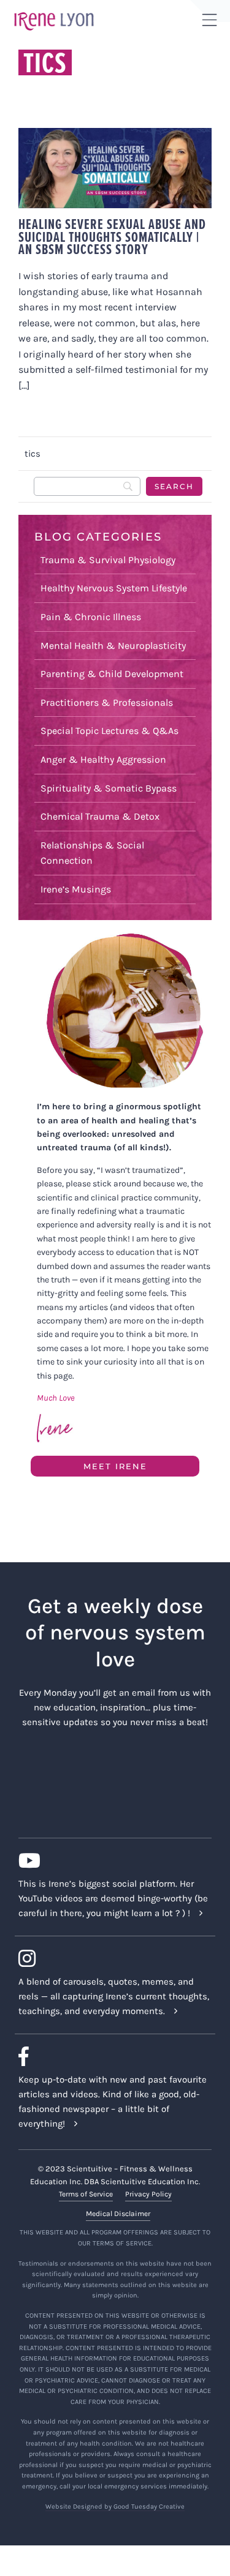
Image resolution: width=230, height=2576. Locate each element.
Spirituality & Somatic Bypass (109, 788)
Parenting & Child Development (112, 674)
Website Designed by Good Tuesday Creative (115, 2507)
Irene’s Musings (76, 889)
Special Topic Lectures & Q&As (109, 731)
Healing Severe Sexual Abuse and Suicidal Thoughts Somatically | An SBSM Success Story (112, 237)
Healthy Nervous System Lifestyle (114, 588)
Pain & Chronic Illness (91, 617)
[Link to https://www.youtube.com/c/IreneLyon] (110, 1860)
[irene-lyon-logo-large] (54, 12)
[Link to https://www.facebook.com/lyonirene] (110, 2056)
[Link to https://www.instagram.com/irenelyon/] (110, 1958)
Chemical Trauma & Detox (100, 816)
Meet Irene (115, 1466)
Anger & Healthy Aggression (103, 759)
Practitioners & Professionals (107, 702)
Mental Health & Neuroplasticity (113, 646)
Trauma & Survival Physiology (108, 560)
